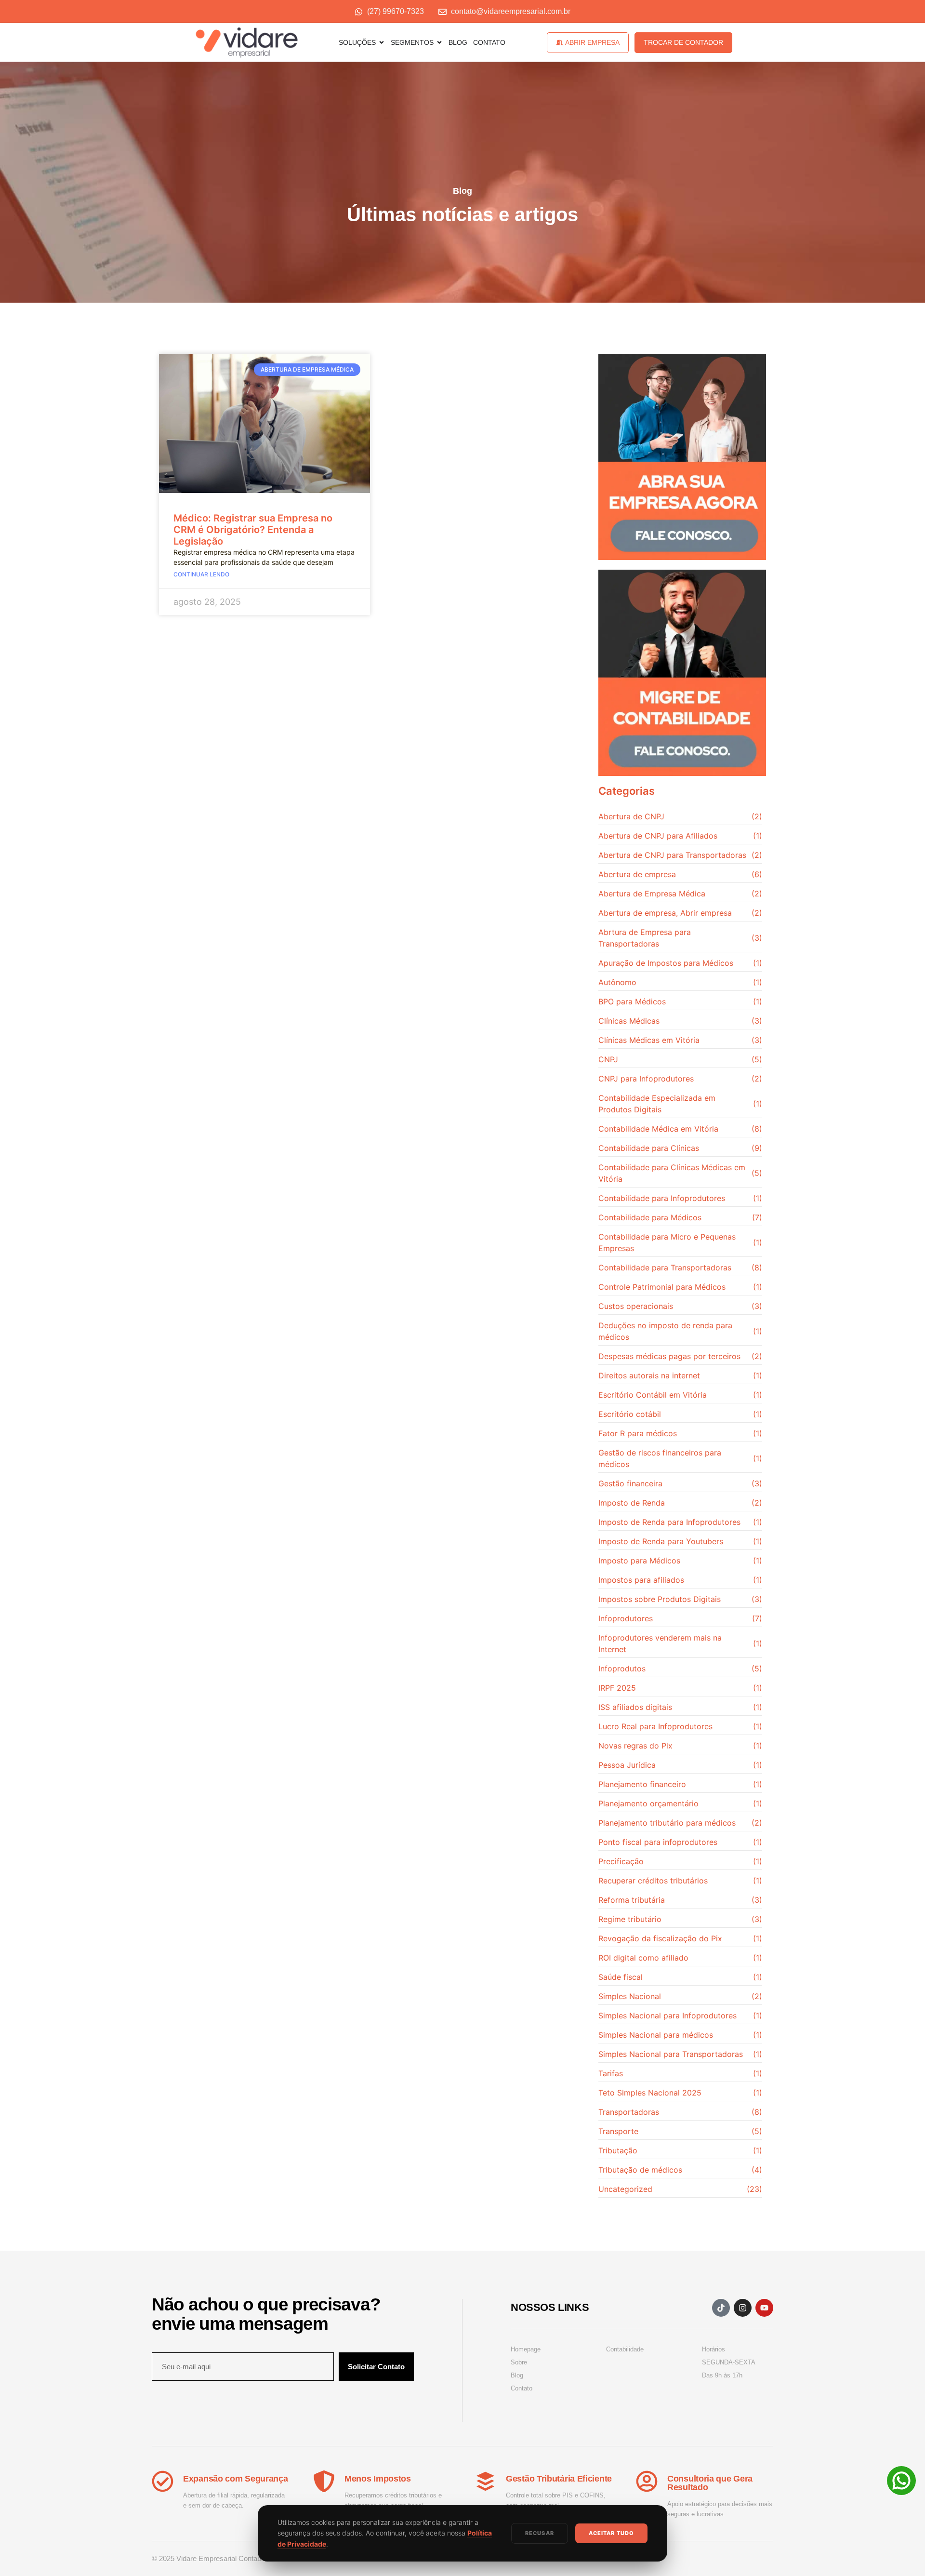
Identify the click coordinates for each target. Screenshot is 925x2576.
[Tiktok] (721, 2308)
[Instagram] (743, 2308)
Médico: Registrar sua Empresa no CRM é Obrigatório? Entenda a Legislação (253, 530)
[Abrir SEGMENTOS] (439, 42)
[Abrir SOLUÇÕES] (382, 42)
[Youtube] (764, 2308)
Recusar (540, 2533)
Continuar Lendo (201, 574)
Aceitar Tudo (611, 2533)
